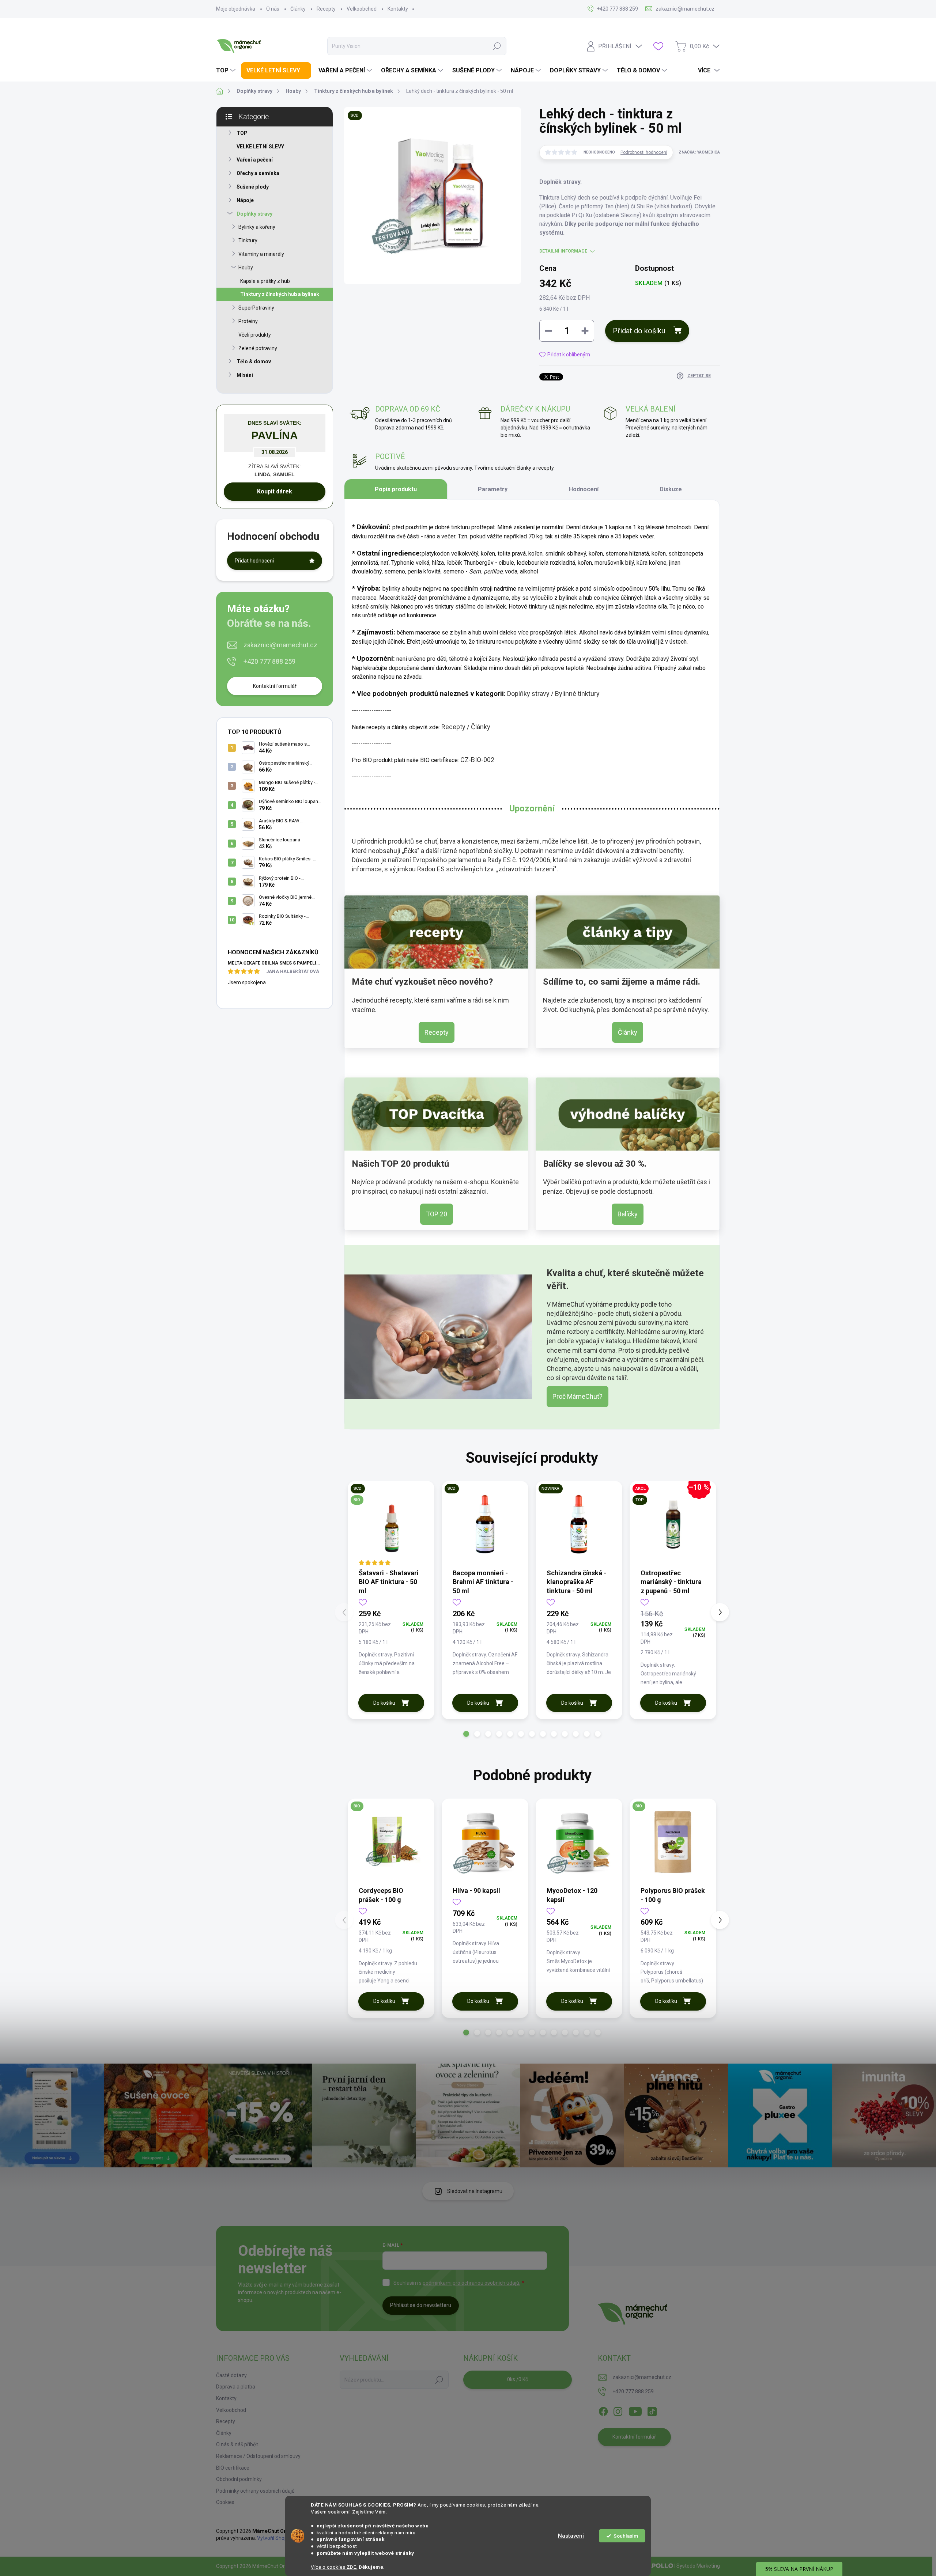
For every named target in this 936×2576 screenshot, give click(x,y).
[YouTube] (635, 2410)
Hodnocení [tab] (584, 489)
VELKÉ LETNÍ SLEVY (260, 147)
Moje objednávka (236, 9)
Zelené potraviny (258, 348)
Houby (246, 268)
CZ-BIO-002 (477, 760)
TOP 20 (437, 1214)
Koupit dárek (275, 491)
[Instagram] (618, 2410)
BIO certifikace (233, 2468)
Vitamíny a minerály (261, 254)
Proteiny (248, 321)
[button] (466, 1734)
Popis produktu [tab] (396, 489)
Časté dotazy (231, 2375)
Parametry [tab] (493, 489)
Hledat (497, 46)
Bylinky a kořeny (257, 227)
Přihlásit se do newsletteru (421, 2305)
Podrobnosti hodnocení (644, 152)
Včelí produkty (255, 335)
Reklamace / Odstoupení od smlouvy (258, 2456)
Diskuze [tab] (671, 489)
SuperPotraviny (256, 308)
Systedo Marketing (698, 2566)
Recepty (326, 9)
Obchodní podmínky (239, 2479)
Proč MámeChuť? (578, 1396)
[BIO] (391, 1842)
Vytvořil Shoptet (275, 2538)
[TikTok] (652, 2410)
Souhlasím (626, 2536)
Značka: (699, 152)
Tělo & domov (254, 361)
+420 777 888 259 (269, 661)
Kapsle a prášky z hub (265, 281)
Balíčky (628, 1214)
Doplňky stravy (254, 214)
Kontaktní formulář (275, 686)
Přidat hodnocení (254, 561)
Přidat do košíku (639, 331)
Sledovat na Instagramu (475, 2191)
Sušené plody (253, 187)
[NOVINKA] (579, 1524)
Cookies (225, 2502)
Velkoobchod (362, 9)
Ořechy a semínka (258, 173)
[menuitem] (227, 71)
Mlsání (245, 375)
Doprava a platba (236, 2387)
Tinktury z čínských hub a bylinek (280, 294)
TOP (242, 133)
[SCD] (485, 1524)
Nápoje (245, 200)
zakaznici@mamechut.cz (280, 645)
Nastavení (571, 2536)
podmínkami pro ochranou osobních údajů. (471, 2283)
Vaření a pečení (255, 160)
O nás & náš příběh (237, 2444)
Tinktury (248, 240)
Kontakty (398, 9)
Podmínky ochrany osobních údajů (255, 2491)
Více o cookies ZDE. (334, 2567)
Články (298, 9)
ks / (518, 2379)
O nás (273, 9)
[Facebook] (603, 2410)
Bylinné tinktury (577, 694)
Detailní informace (563, 251)
